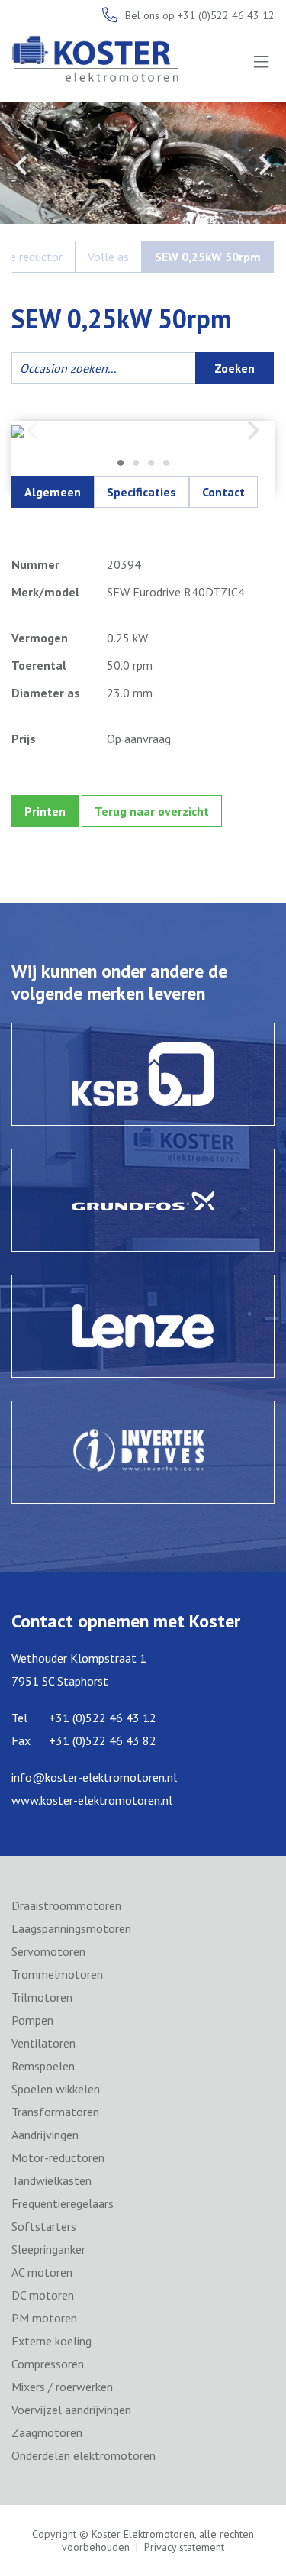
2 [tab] (136, 464)
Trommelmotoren (57, 1974)
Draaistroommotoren (66, 1905)
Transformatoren (55, 2112)
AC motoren (42, 2272)
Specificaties (141, 492)
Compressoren (48, 2364)
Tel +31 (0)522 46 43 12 (84, 1718)
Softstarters (44, 2226)
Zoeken (235, 368)
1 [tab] (121, 464)
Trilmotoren (42, 1997)
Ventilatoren (43, 2043)
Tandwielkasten (51, 2180)
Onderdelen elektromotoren (84, 2455)
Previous (21, 165)
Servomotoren (48, 1951)
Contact (223, 492)
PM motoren (44, 2318)
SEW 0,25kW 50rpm (208, 257)
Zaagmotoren (47, 2432)
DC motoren (43, 2295)
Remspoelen (43, 2066)
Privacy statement (184, 2547)
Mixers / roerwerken (62, 2387)
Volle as (108, 257)
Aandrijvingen (45, 2135)
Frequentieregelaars (63, 2203)
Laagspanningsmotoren (71, 1928)
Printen (45, 811)
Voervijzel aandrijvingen (71, 2410)
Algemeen (53, 492)
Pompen (32, 2020)
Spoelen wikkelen (56, 2089)
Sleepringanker (48, 2249)
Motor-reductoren (58, 2157)
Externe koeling (51, 2341)
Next (265, 165)
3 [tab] (151, 464)
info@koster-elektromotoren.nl (94, 1777)
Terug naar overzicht (152, 811)
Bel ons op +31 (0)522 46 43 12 (200, 15)
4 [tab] (166, 464)
